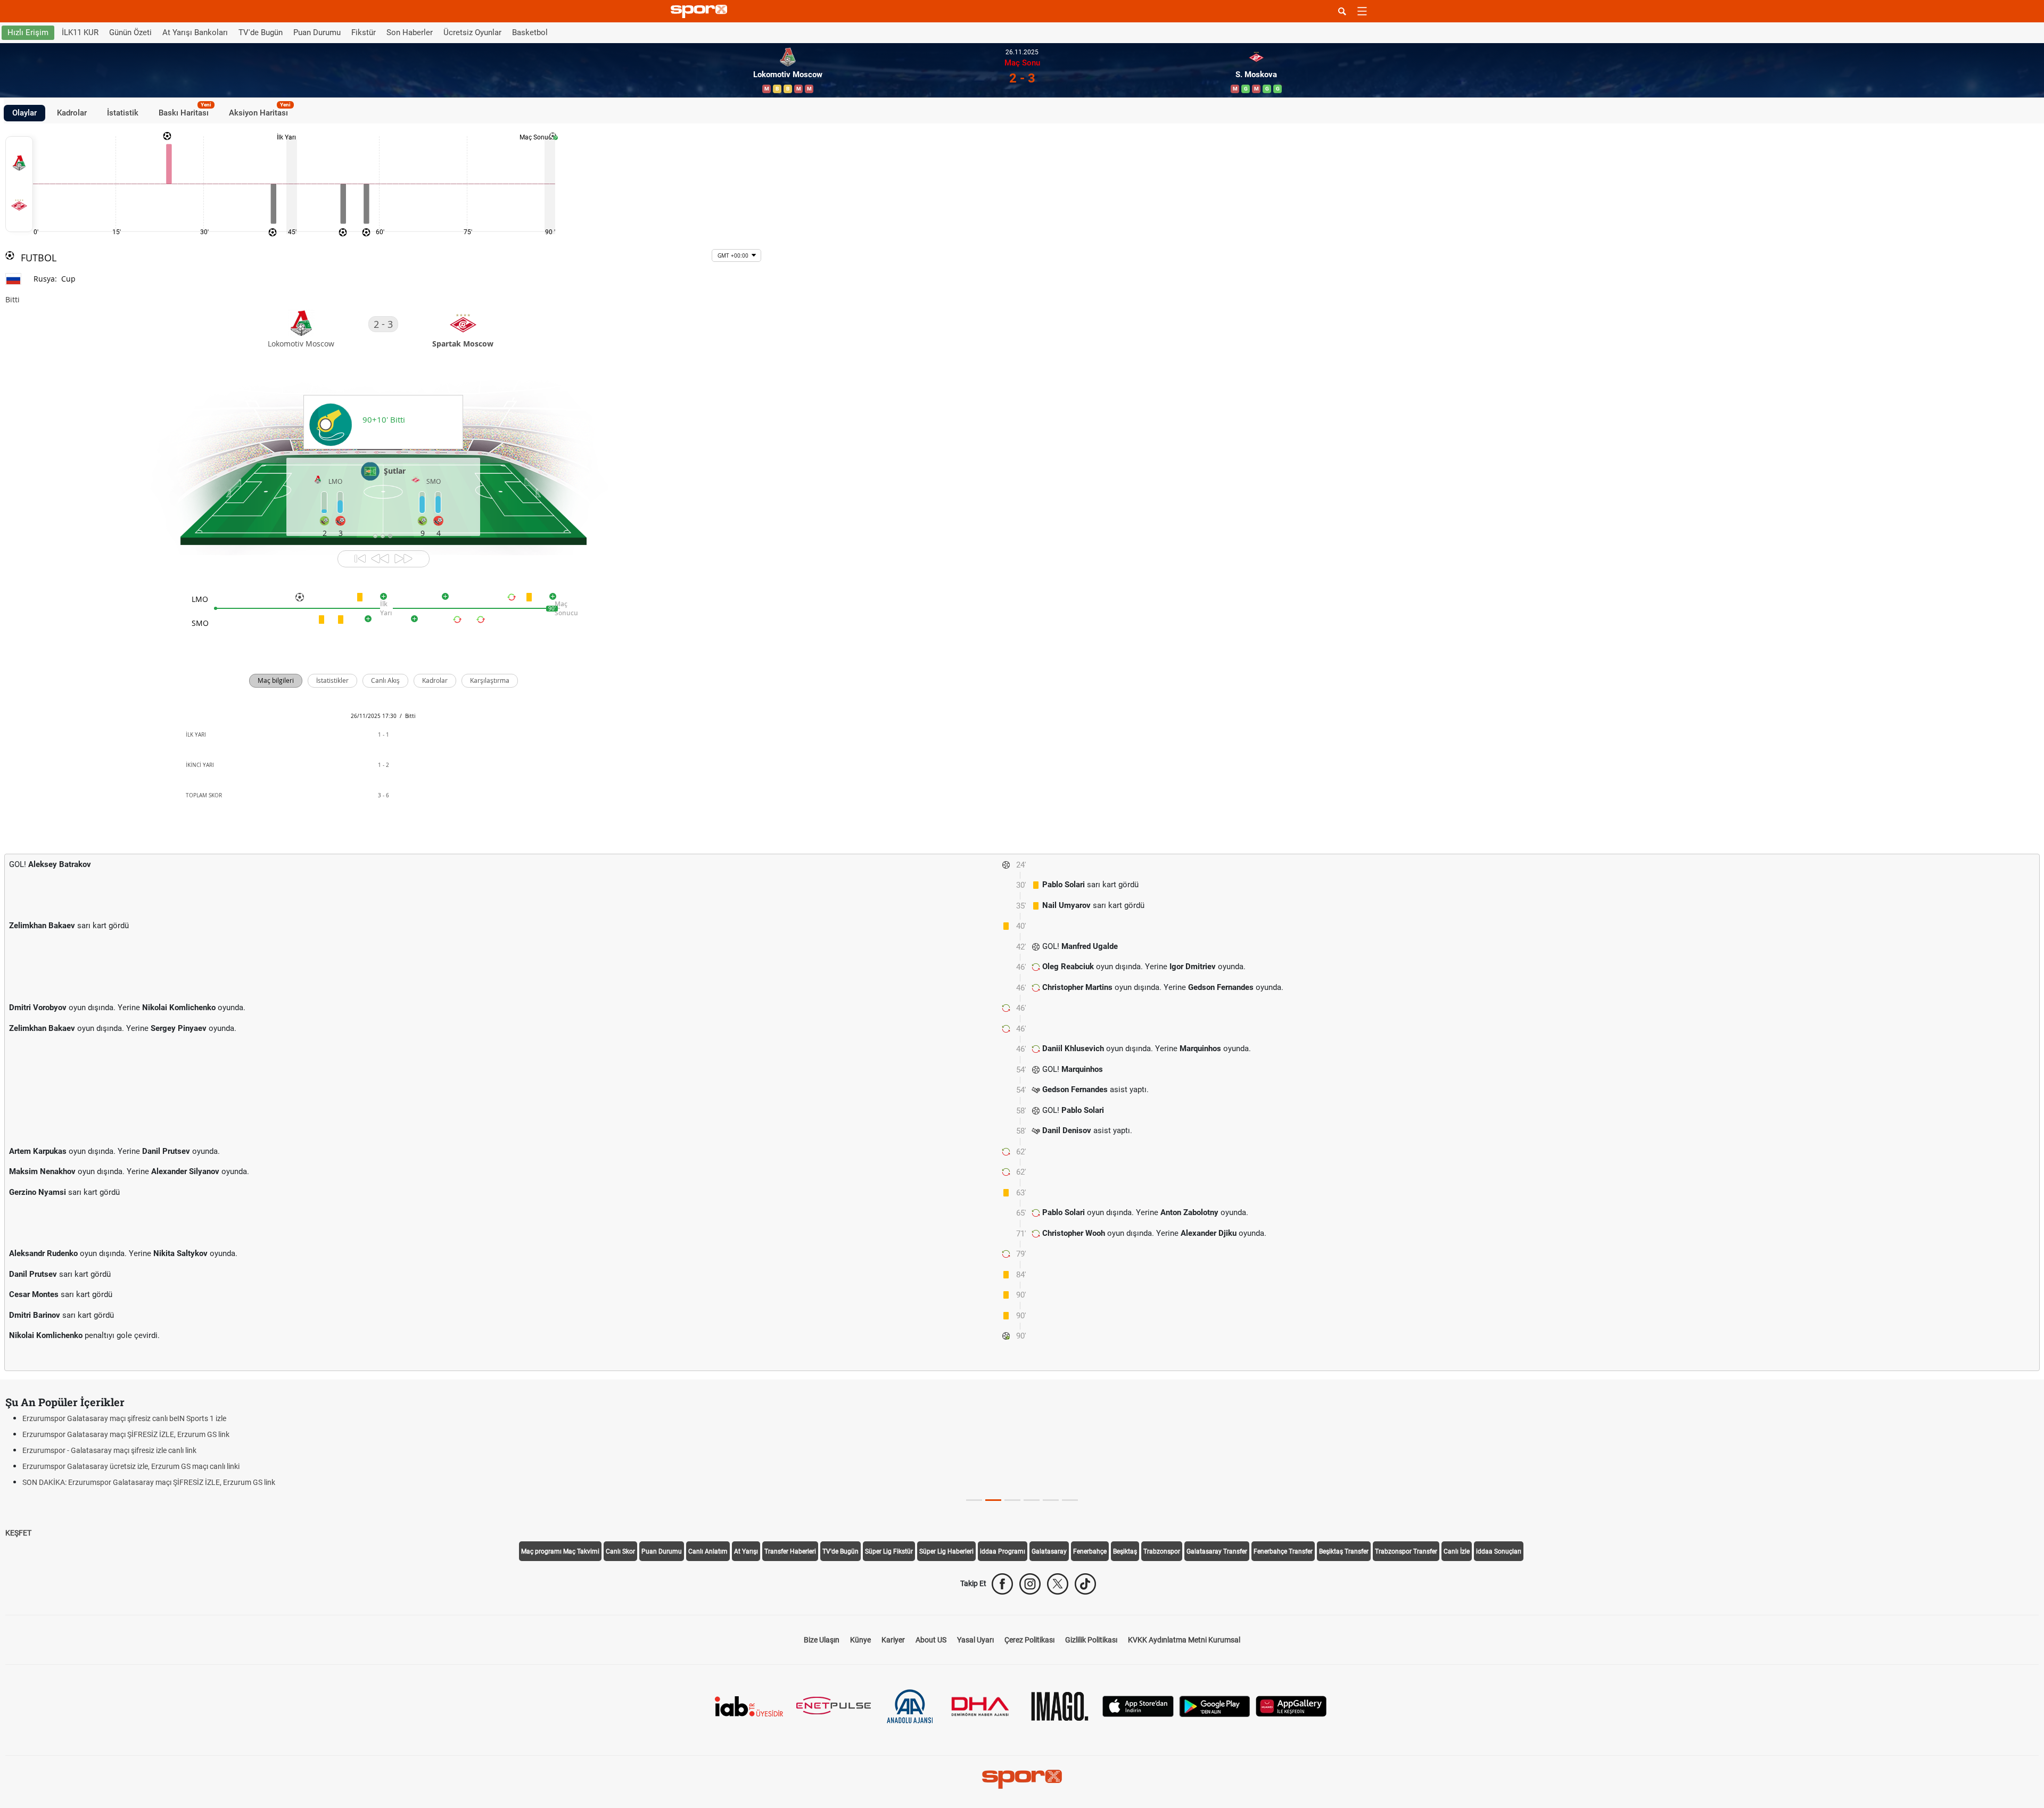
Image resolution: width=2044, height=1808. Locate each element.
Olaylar (24, 113)
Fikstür (364, 32)
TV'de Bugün (261, 32)
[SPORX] (1022, 1779)
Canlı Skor (620, 1551)
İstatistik (123, 113)
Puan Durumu (317, 32)
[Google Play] (1215, 1706)
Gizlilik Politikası (1091, 1640)
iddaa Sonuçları (1499, 1551)
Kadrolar (72, 113)
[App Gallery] (1291, 1706)
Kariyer (893, 1640)
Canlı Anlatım (708, 1551)
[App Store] (1138, 1706)
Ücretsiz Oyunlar (472, 32)
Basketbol (530, 32)
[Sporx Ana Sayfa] (701, 11)
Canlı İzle (1457, 1551)
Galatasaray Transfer (1217, 1551)
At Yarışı (746, 1551)
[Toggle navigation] (1362, 11)
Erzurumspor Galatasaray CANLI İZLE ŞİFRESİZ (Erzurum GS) (124, 1482)
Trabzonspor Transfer (1406, 1551)
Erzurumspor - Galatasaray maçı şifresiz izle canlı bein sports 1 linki (132, 1466)
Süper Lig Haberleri (946, 1551)
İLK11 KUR (80, 32)
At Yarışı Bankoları (195, 32)
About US (931, 1640)
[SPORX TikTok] (1085, 1584)
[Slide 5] (1070, 1500)
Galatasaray (1049, 1551)
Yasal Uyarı (975, 1640)
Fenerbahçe (1090, 1551)
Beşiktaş (1125, 1551)
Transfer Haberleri (790, 1551)
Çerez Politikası (1029, 1640)
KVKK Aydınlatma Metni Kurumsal (1184, 1640)
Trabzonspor (1162, 1551)
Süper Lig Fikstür (889, 1551)
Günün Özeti (130, 32)
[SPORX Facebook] (1002, 1584)
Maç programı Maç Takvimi (560, 1551)
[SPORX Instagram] (1030, 1584)
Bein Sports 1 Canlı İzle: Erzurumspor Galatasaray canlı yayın (122, 1418)
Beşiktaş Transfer (1344, 1551)
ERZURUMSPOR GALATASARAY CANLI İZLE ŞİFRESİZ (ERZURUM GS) (136, 1450)
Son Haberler (410, 32)
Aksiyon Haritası (260, 111)
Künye (860, 1640)
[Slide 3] (1032, 1500)
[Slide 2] (1012, 1500)
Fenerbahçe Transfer (1283, 1551)
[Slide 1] (993, 1500)
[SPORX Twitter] (1058, 1584)
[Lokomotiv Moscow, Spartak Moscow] (19, 184)
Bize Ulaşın (822, 1640)
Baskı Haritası (185, 111)
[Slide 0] (974, 1500)
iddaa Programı (1003, 1551)
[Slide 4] (1051, 1500)
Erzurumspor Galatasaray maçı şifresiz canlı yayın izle (111, 1434)
